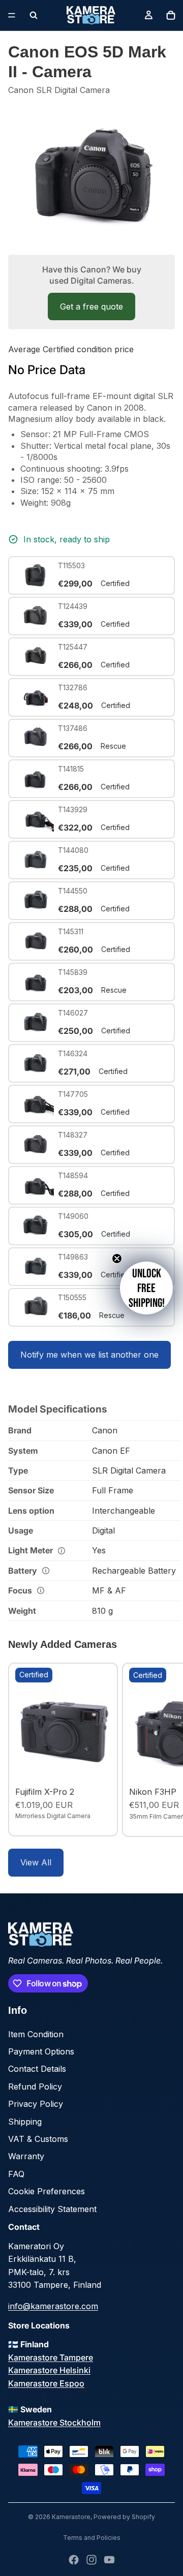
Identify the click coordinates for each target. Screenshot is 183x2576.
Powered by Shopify (124, 2517)
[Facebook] (74, 2560)
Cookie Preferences (47, 2191)
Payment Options (41, 2051)
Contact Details (37, 2069)
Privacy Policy (36, 2104)
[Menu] (12, 15)
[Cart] (171, 15)
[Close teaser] (117, 1259)
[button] (146, 1288)
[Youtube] (109, 2560)
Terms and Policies (92, 2538)
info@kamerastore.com (53, 2306)
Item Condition (36, 2034)
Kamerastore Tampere (51, 2357)
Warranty (26, 2156)
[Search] (34, 15)
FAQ (16, 2174)
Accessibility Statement (52, 2209)
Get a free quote (91, 306)
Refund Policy (35, 2087)
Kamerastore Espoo (46, 2383)
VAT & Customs (38, 2139)
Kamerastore (71, 2517)
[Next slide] (164, 1750)
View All (36, 1862)
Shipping (25, 2122)
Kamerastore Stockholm (54, 2422)
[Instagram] (91, 2560)
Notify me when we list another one (89, 1355)
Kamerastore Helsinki (49, 2370)
